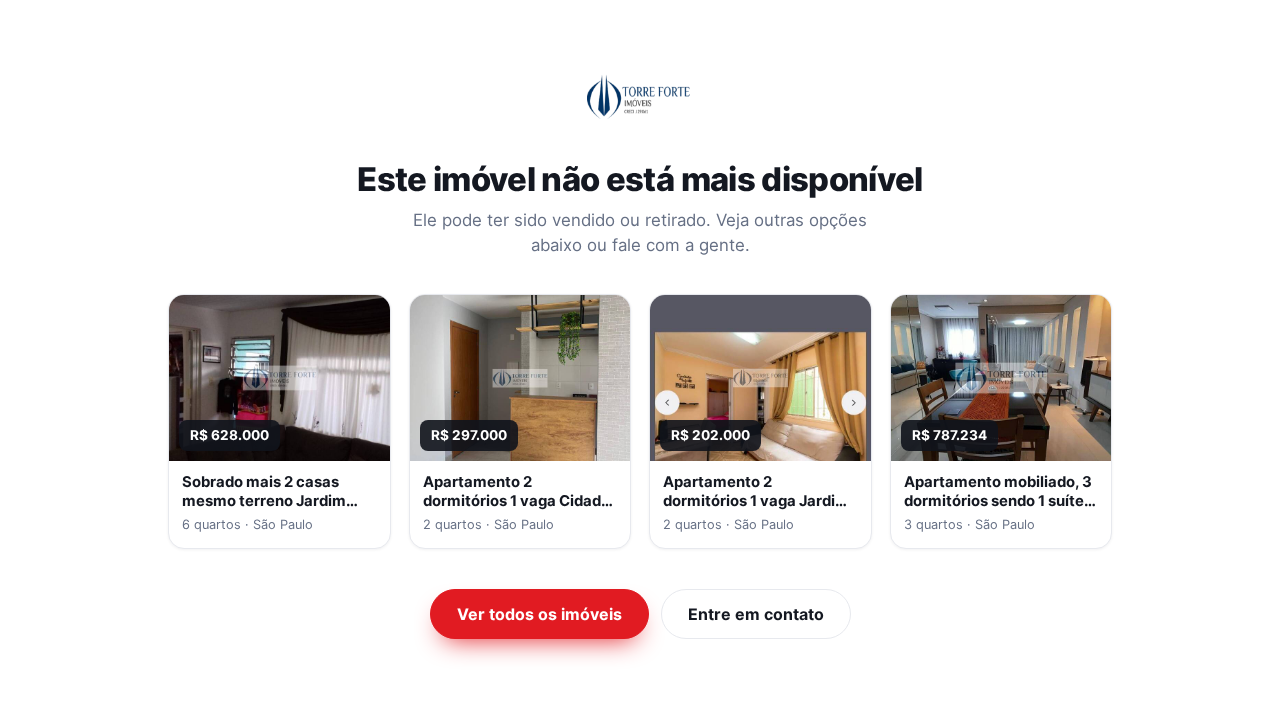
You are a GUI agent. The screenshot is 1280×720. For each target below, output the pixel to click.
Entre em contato (756, 614)
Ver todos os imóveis (539, 614)
